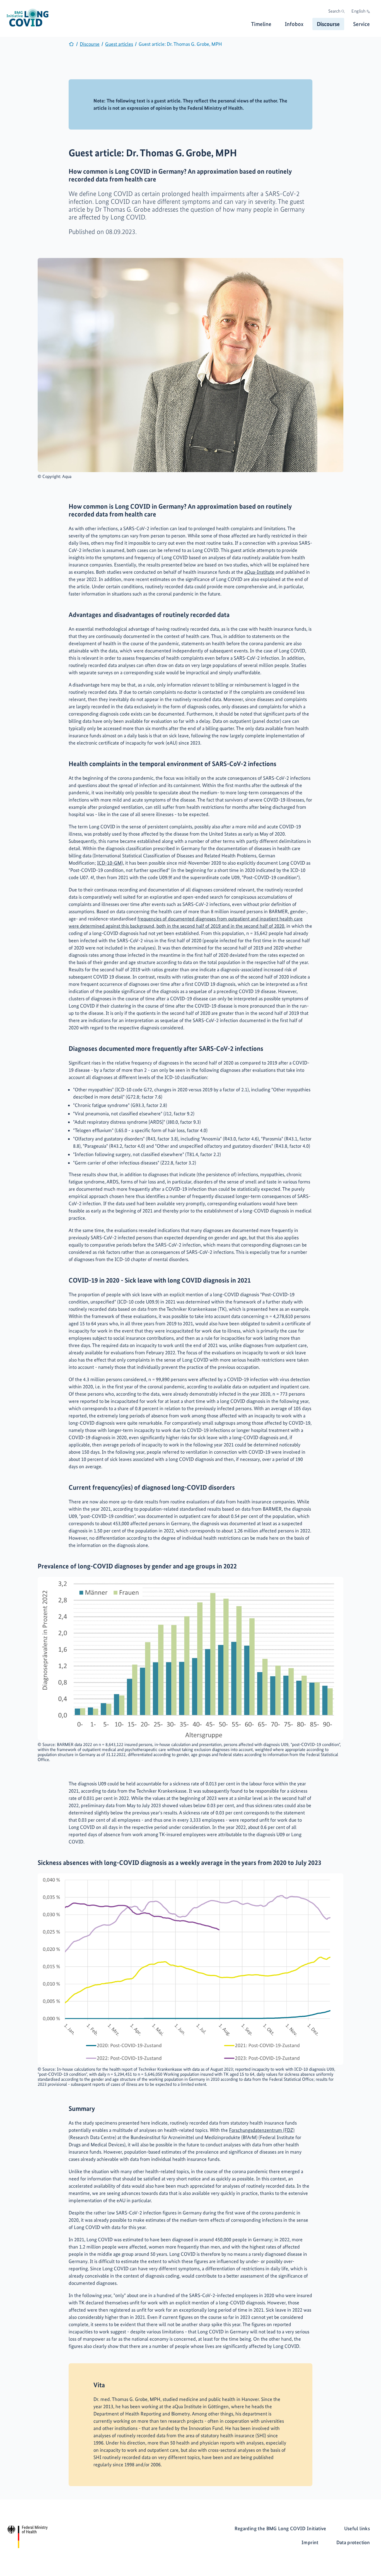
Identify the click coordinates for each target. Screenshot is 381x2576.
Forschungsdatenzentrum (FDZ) (262, 2130)
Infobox (294, 24)
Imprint (310, 2542)
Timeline (261, 24)
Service (361, 24)
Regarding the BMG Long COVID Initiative (280, 2528)
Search (334, 11)
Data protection (353, 2542)
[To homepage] (71, 45)
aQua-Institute (259, 572)
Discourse (328, 24)
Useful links (357, 2528)
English (358, 11)
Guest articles (119, 44)
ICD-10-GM (109, 863)
